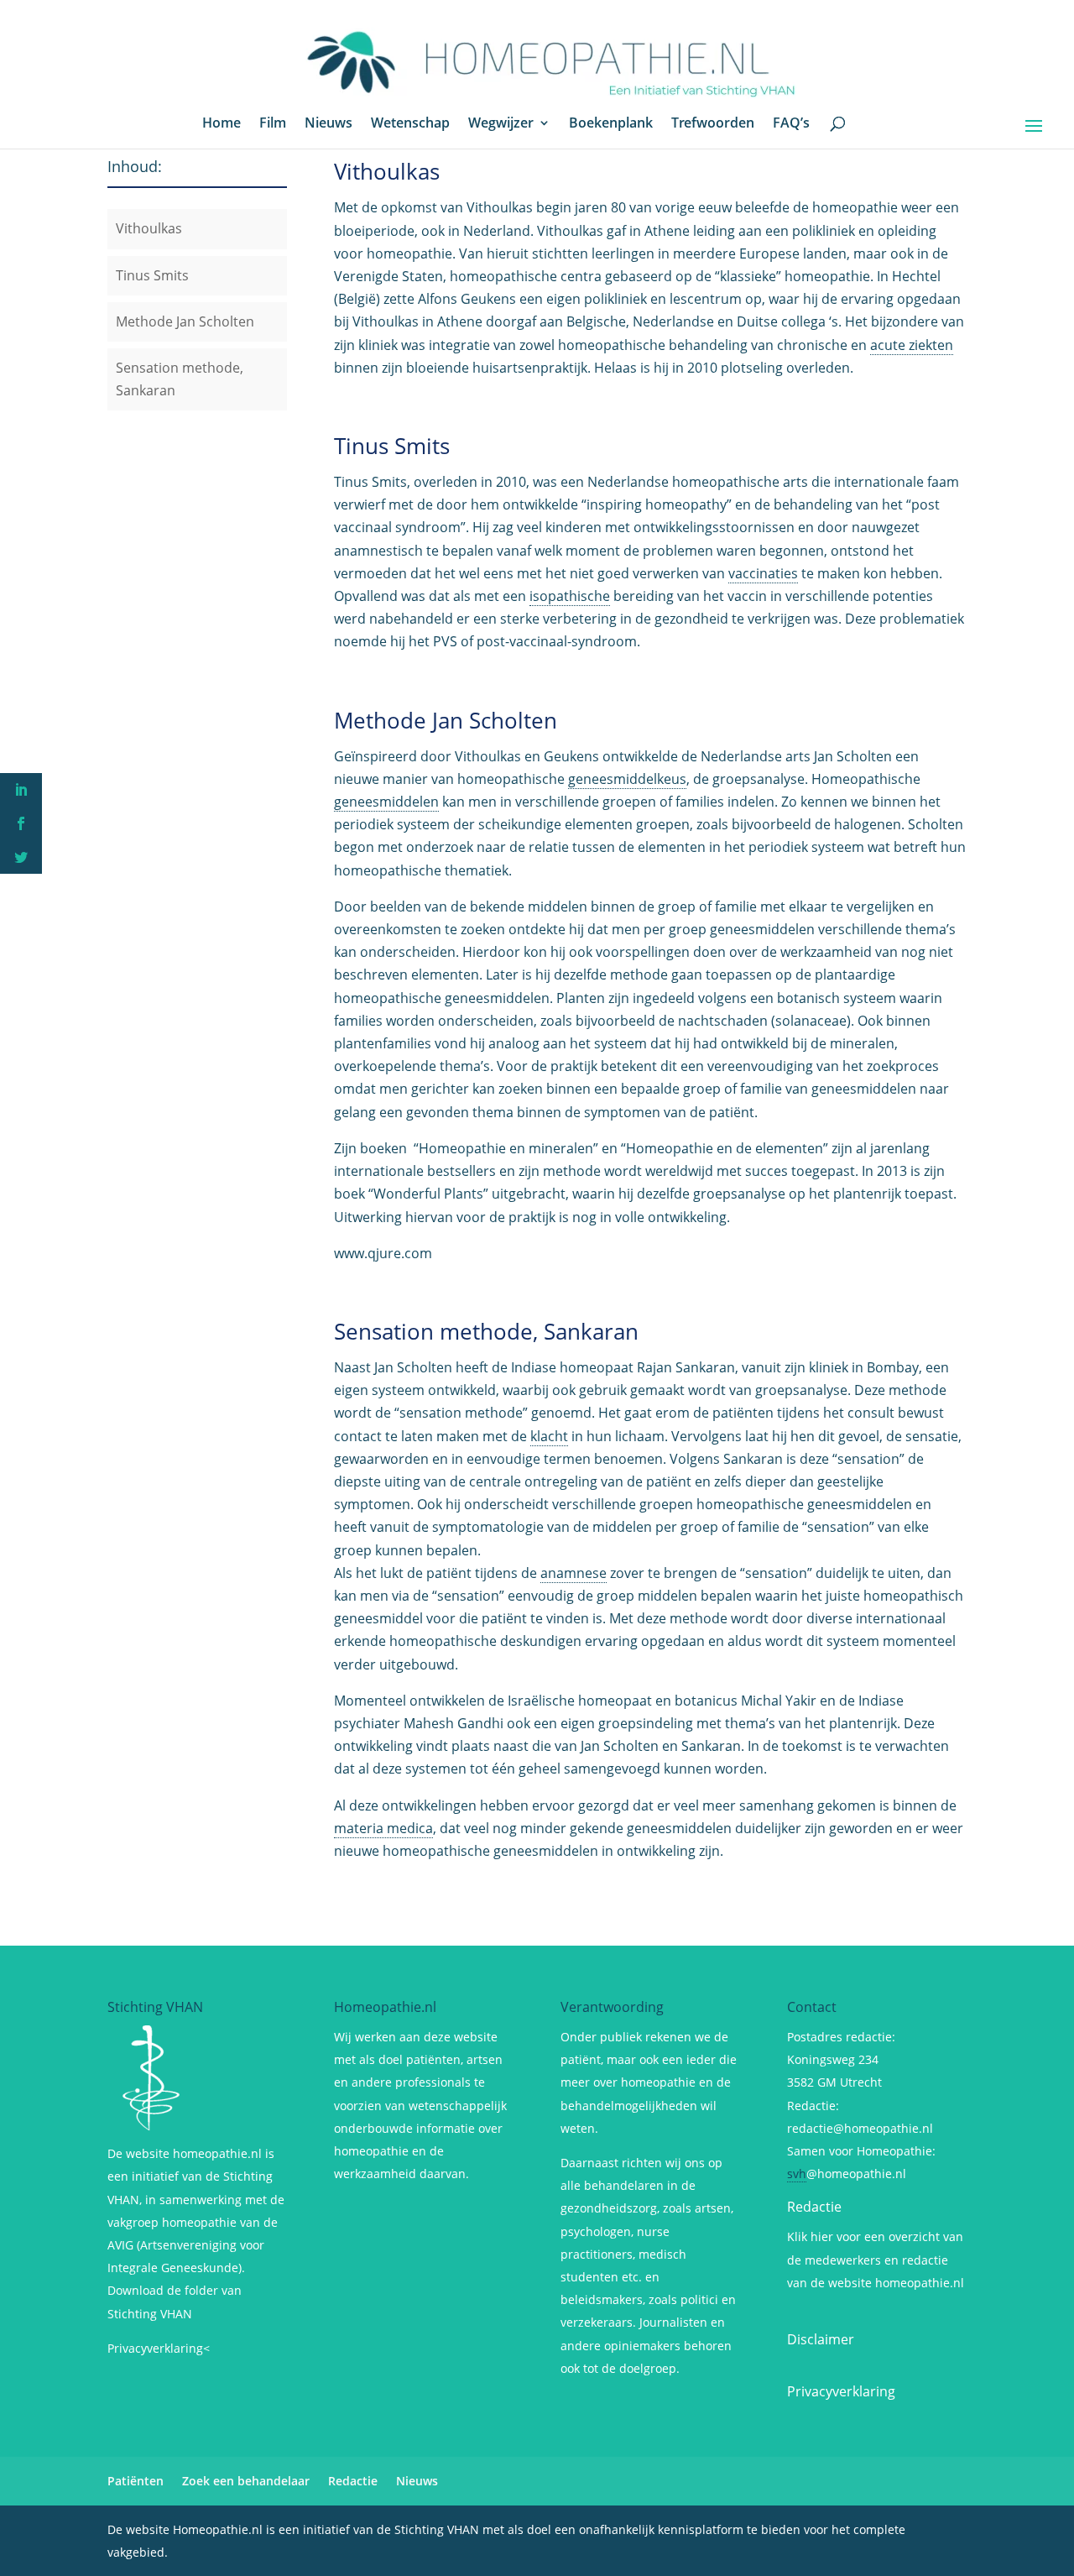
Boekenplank (611, 124)
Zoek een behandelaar (246, 2481)
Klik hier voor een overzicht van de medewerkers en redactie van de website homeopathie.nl (876, 2259)
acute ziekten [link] (912, 345)
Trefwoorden (713, 124)
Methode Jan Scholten (185, 321)
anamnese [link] (573, 1573)
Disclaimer (821, 2339)
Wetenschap (410, 124)
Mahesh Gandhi (455, 1723)
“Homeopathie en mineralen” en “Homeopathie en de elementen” (619, 1148)
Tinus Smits (152, 275)
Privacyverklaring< (159, 2348)
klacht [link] (549, 1436)
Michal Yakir (779, 1701)
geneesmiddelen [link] (386, 802)
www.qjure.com (383, 1253)
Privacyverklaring (841, 2391)
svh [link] (797, 2174)
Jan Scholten (415, 1367)
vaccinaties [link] (763, 573)
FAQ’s (791, 124)
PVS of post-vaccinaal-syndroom (535, 641)
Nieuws (328, 124)
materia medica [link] (383, 1828)
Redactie (814, 2207)
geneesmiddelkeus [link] (627, 779)
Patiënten (136, 2481)
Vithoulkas (149, 228)
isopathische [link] (570, 596)
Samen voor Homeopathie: (861, 2151)
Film (273, 124)
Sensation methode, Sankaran (486, 1331)
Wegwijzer (501, 124)
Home (222, 124)
